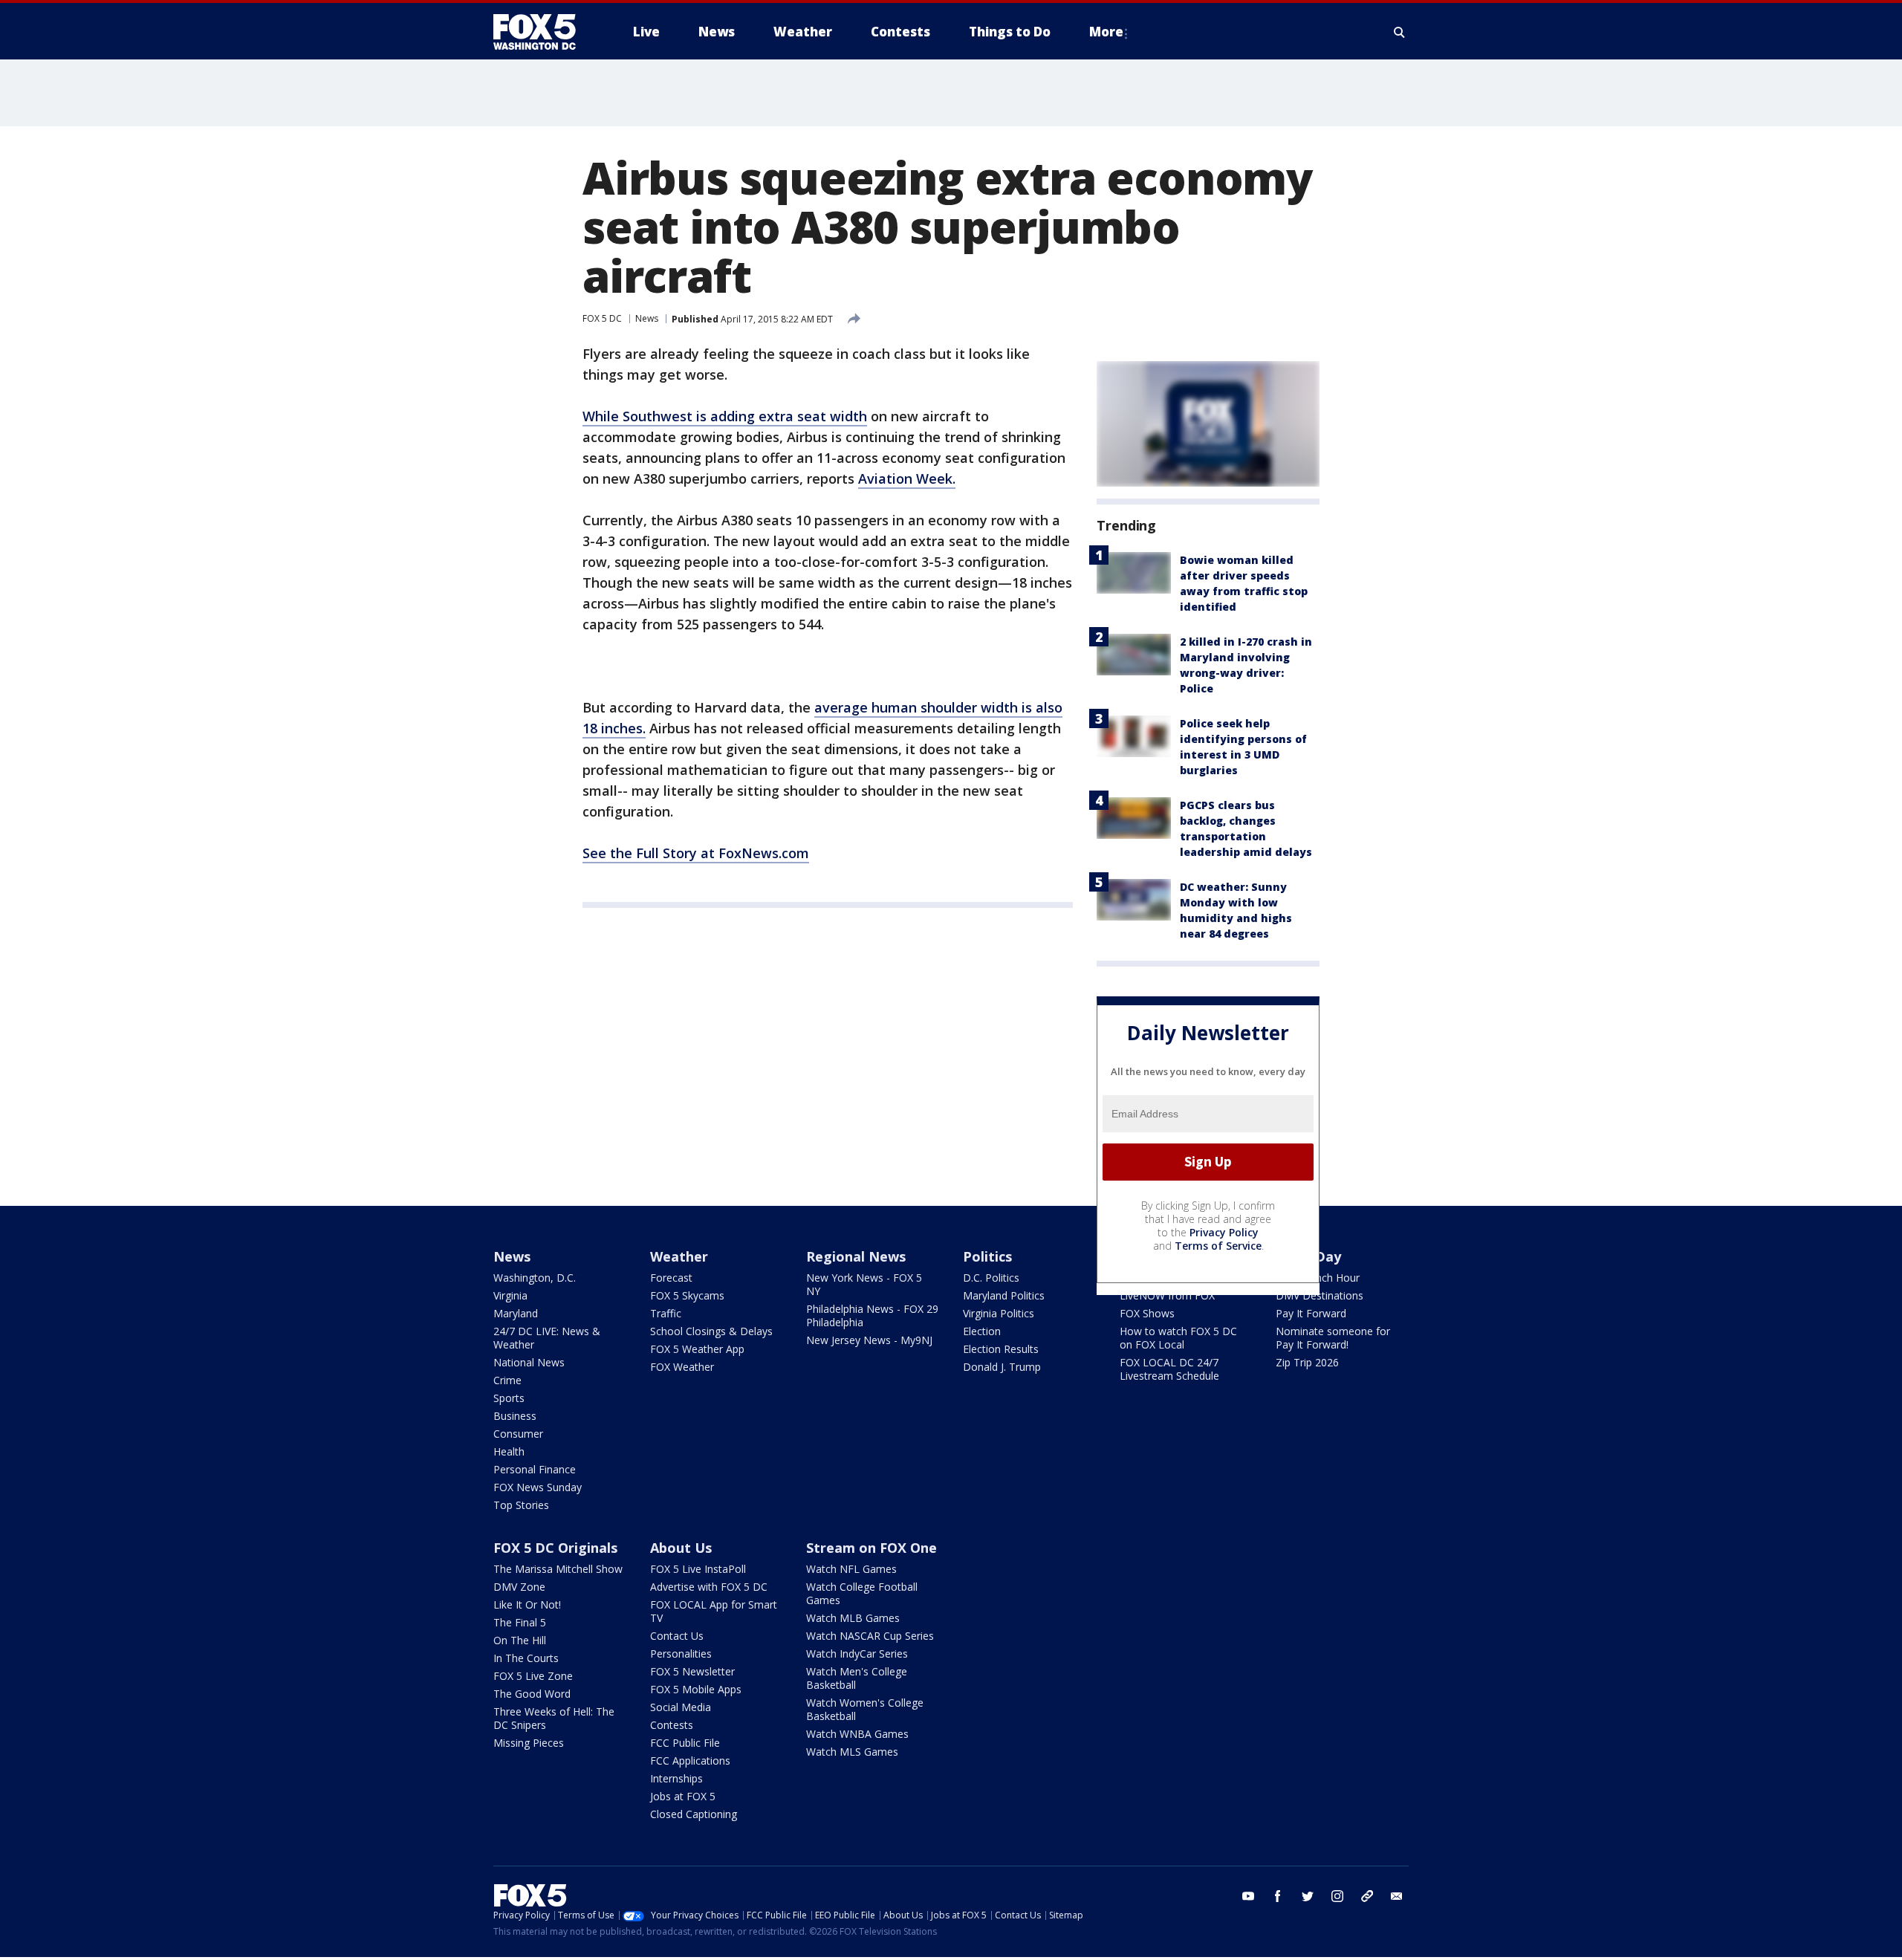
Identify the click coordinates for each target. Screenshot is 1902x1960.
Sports (509, 1398)
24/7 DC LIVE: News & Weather (547, 1338)
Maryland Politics (1004, 1295)
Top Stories (521, 1505)
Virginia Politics (999, 1313)
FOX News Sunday (538, 1487)
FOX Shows (1147, 1313)
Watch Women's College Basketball (865, 1709)
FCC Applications (690, 1761)
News (647, 318)
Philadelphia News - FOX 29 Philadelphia (872, 1315)
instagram (1337, 1896)
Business (515, 1416)
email (1397, 1896)
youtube (1248, 1896)
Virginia (510, 1295)
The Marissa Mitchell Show (558, 1569)
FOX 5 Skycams (687, 1295)
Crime (507, 1380)
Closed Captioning (694, 1814)
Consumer (518, 1434)
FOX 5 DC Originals (555, 1548)
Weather (679, 1256)
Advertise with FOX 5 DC (709, 1587)
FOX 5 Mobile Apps (696, 1689)
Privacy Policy (1224, 1232)
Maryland (516, 1313)
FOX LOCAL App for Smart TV (714, 1611)
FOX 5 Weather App (697, 1349)
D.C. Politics (991, 1278)
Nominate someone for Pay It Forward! (1333, 1338)
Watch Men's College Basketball (857, 1678)
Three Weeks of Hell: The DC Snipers (554, 1718)
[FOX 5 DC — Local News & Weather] (542, 32)
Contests (672, 1725)
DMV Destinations (1320, 1295)
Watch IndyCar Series (857, 1654)
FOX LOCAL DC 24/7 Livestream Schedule (1169, 1369)
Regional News (856, 1256)
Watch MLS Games (852, 1752)
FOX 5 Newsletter (692, 1671)
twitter (1308, 1896)
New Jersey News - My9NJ (869, 1340)
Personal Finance (535, 1469)
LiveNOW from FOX (1167, 1295)
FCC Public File (685, 1743)
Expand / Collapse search (1400, 32)
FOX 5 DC (602, 318)
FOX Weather (682, 1367)
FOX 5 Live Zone (533, 1676)
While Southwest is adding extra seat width (725, 416)
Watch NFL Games (851, 1569)
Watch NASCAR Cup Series (870, 1636)
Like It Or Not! (527, 1604)
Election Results (1001, 1349)
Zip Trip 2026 (1307, 1362)
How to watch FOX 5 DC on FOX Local (1178, 1338)
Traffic (666, 1313)
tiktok (1367, 1896)
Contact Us (677, 1636)
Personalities (681, 1654)
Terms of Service (1218, 1246)
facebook (1278, 1896)
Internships (676, 1778)
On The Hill (520, 1640)
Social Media (681, 1707)
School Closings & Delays (711, 1331)
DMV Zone (519, 1587)
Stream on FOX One (872, 1548)
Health (509, 1451)
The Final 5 (520, 1622)
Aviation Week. (907, 478)
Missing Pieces (529, 1743)
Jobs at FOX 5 (683, 1796)
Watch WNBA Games (857, 1734)
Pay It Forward (1311, 1313)
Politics (987, 1256)
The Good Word (532, 1694)
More (1106, 32)
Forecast (671, 1278)
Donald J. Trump (1002, 1367)
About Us (681, 1548)
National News (529, 1362)
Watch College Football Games (862, 1593)
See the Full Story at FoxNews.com (696, 853)
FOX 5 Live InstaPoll (698, 1569)
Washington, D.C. (535, 1278)
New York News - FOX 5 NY (864, 1284)
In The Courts (526, 1658)
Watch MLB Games (853, 1618)
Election (982, 1331)
